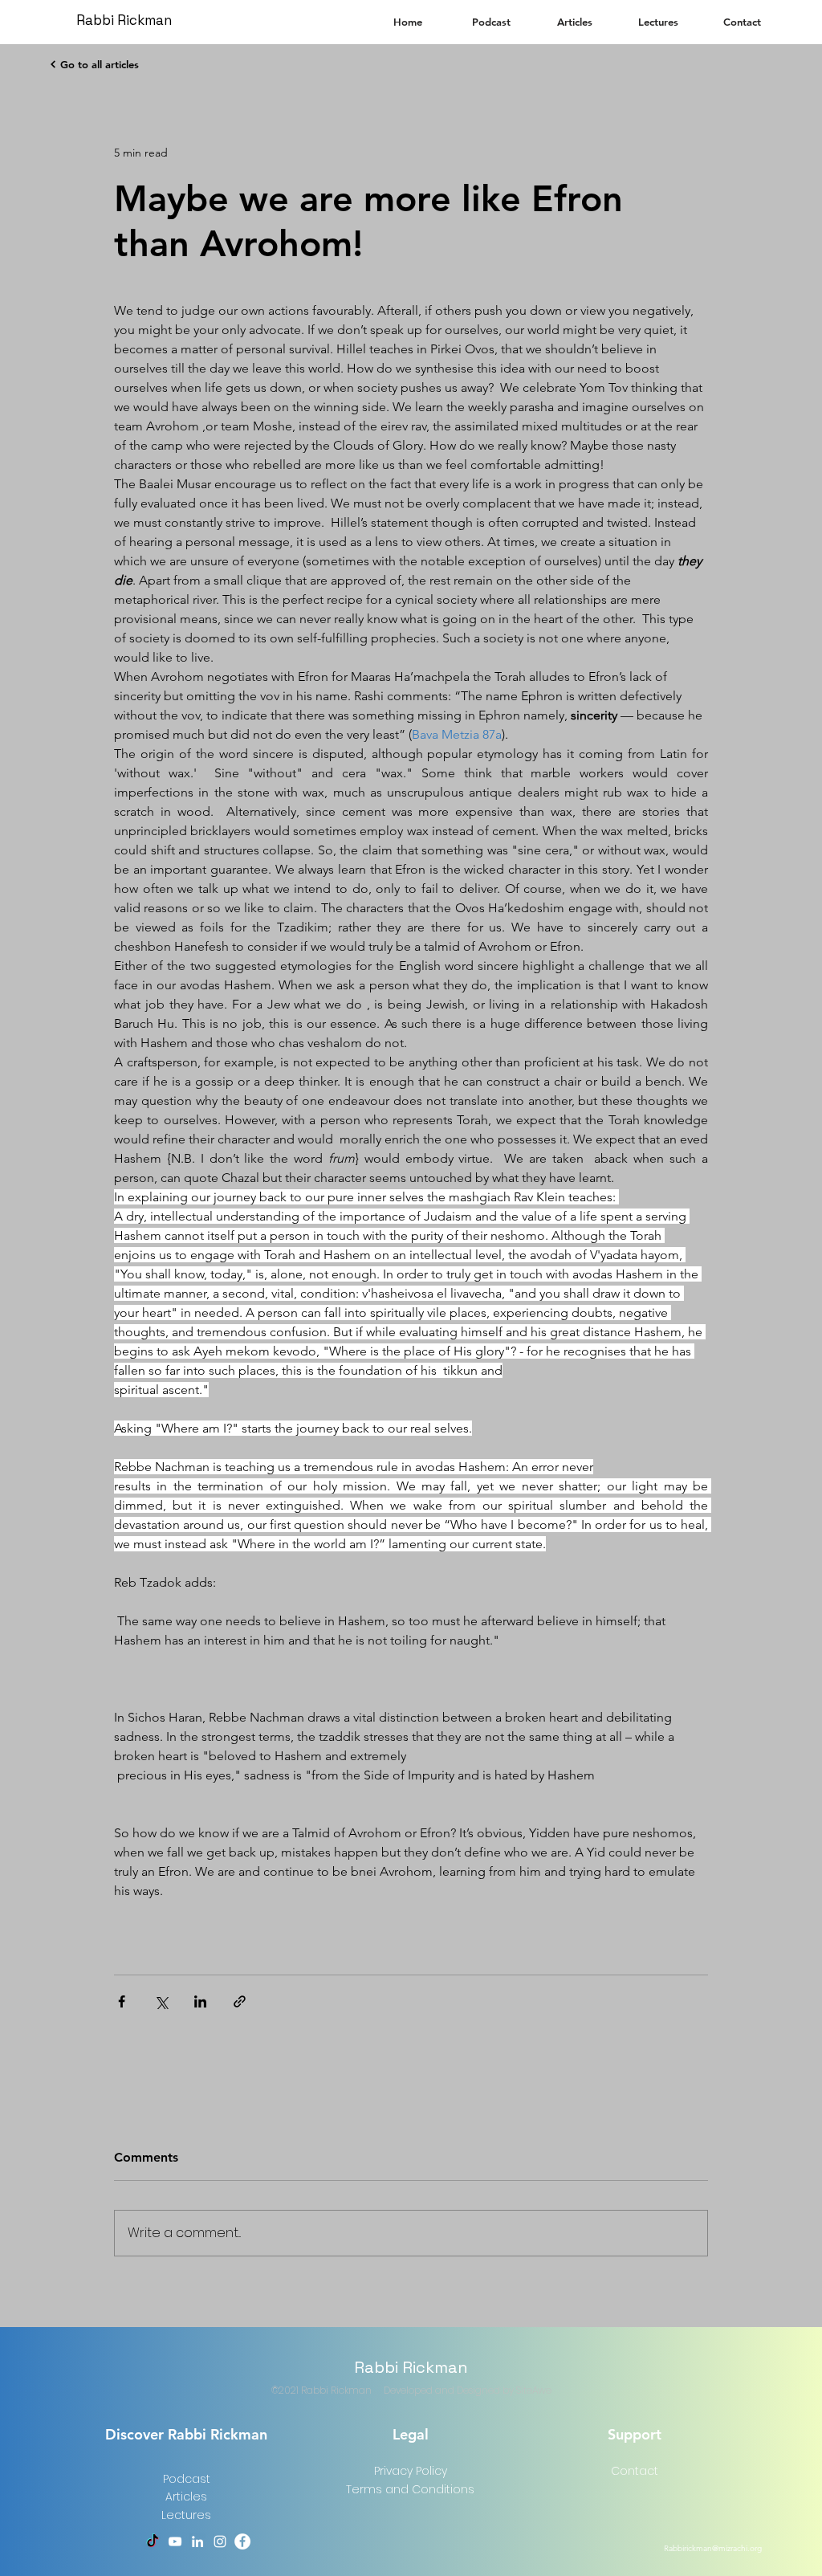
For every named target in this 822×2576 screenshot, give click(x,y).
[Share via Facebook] (122, 2001)
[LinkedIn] (197, 2541)
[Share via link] (240, 2001)
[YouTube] (175, 2541)
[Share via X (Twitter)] (161, 2001)
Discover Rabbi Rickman (186, 2434)
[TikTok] (153, 2541)
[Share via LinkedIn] (200, 2001)
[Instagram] (220, 2541)
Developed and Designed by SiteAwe (468, 2390)
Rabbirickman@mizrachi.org (713, 2548)
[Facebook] (242, 2541)
